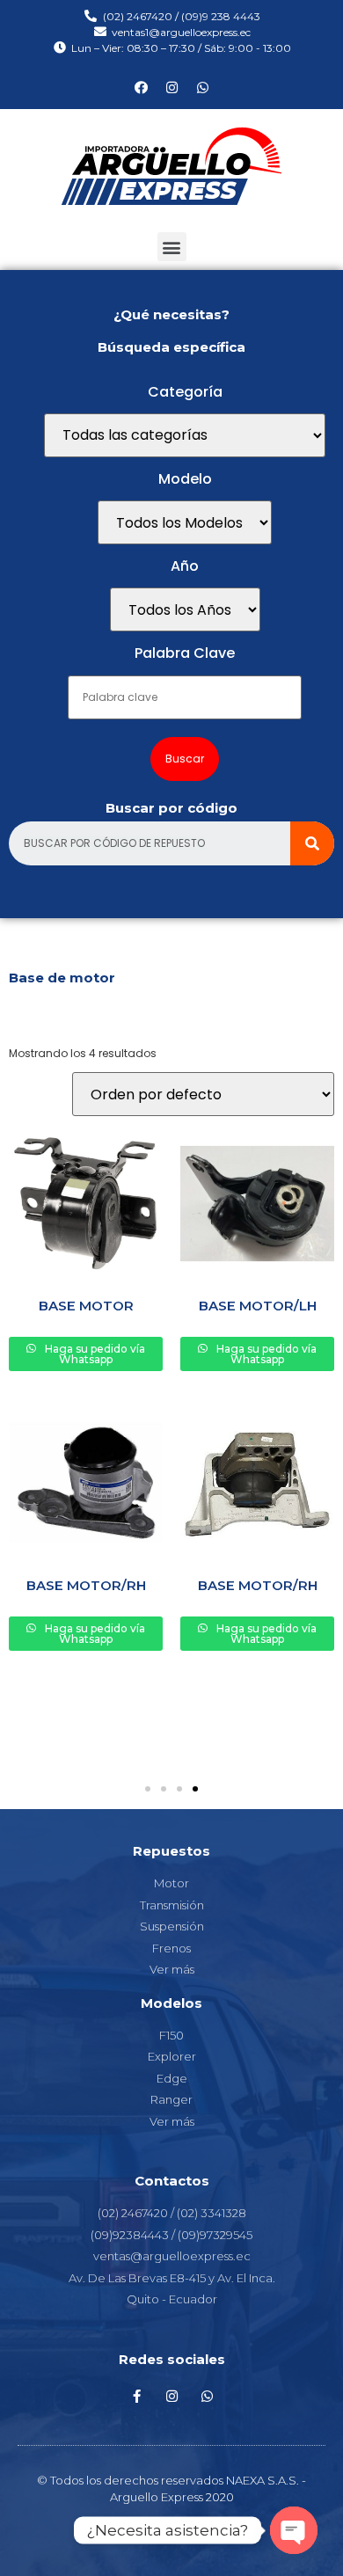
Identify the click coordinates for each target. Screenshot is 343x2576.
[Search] (312, 843)
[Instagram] (171, 87)
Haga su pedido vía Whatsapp (94, 1354)
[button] (172, 247)
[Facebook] (141, 87)
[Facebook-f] (136, 2397)
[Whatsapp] (202, 87)
